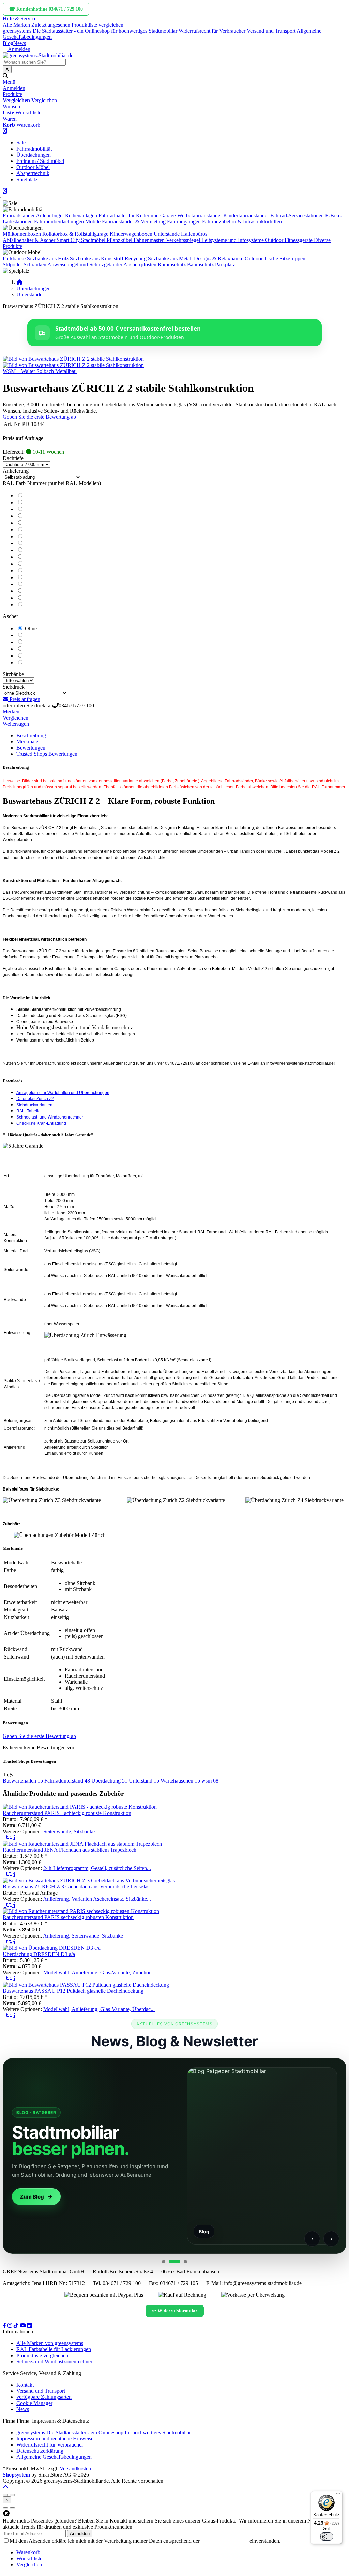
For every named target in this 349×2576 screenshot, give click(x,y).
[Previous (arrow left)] (5, 2508)
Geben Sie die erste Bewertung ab (39, 417)
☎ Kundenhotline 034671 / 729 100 (46, 9)
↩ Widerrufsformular (175, 2311)
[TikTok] (17, 2325)
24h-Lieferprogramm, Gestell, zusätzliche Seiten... (97, 1868)
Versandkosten (75, 2469)
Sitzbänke (13, 674)
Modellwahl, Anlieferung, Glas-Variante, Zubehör (97, 1972)
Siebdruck (14, 687)
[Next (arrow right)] (12, 2508)
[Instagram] (11, 2325)
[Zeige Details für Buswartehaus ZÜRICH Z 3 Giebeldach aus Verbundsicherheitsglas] (89, 1880)
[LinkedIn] (30, 2325)
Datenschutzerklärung (225, 2541)
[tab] (28, 2552)
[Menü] (338, 2495)
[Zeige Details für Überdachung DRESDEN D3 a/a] (52, 1948)
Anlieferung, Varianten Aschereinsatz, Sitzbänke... (97, 1899)
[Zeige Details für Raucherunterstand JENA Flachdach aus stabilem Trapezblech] (82, 1844)
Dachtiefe (13, 458)
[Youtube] (24, 2325)
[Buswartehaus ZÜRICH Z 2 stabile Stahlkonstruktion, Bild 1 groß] (73, 359)
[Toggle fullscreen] (12, 2495)
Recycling (136, 258)
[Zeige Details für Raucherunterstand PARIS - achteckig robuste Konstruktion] (80, 1807)
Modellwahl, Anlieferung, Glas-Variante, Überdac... (99, 2009)
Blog (8, 43)
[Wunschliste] (4, 1838)
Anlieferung (16, 471)
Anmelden (80, 2534)
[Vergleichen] (10, 1838)
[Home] (19, 282)
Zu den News (270, 2197)
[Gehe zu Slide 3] (183, 2262)
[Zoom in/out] (5, 2495)
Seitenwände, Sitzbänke (69, 1831)
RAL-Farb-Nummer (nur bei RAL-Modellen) (52, 483)
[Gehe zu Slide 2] (172, 2262)
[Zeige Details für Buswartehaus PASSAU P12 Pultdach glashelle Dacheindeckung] (86, 1985)
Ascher (10, 616)
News (20, 43)
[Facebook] (5, 2325)
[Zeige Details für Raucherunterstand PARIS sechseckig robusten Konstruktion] (81, 1911)
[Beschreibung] (14, 1838)
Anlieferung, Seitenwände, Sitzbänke (83, 1936)
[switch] (327, 2536)
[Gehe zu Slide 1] (164, 2262)
